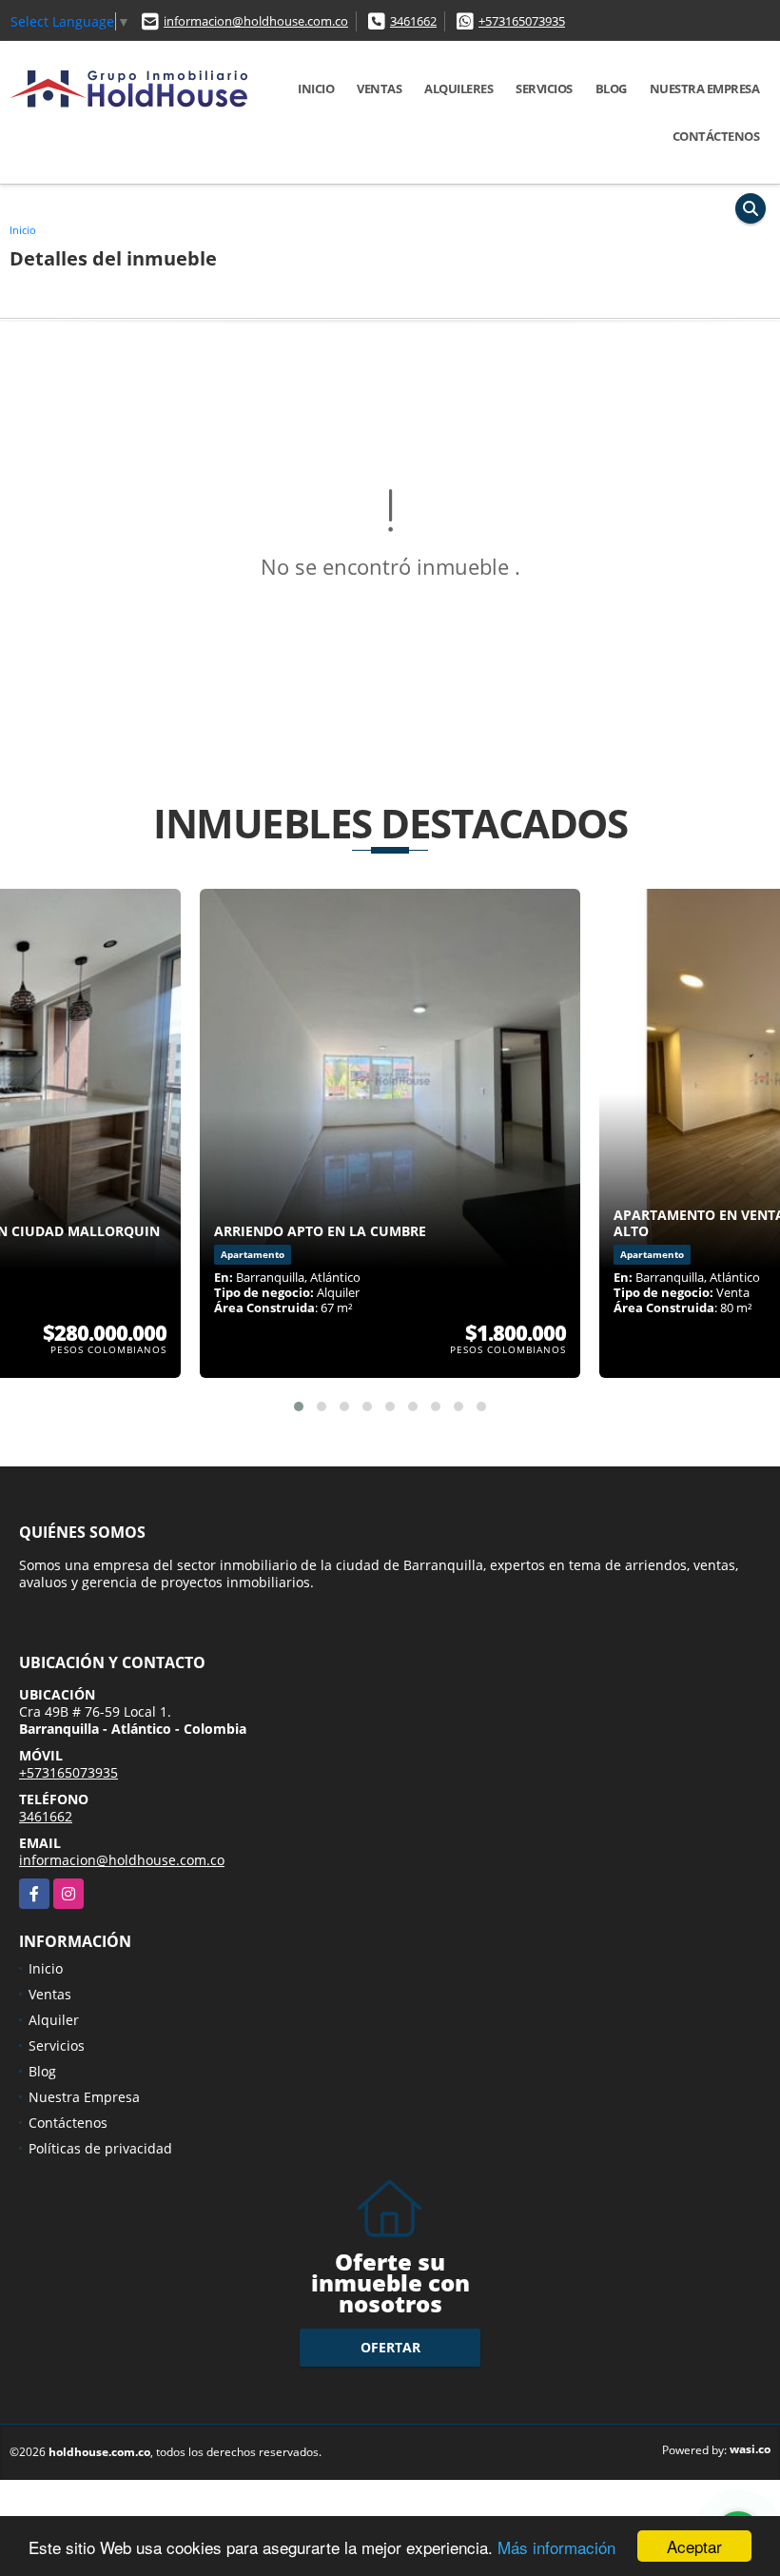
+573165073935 (522, 21)
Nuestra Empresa (705, 88)
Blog (611, 88)
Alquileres (458, 88)
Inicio (316, 88)
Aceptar (694, 2546)
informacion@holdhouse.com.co (256, 21)
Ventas (379, 88)
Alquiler (54, 2020)
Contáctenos (716, 136)
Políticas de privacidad (100, 2148)
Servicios (544, 88)
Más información (556, 2547)
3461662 (413, 21)
